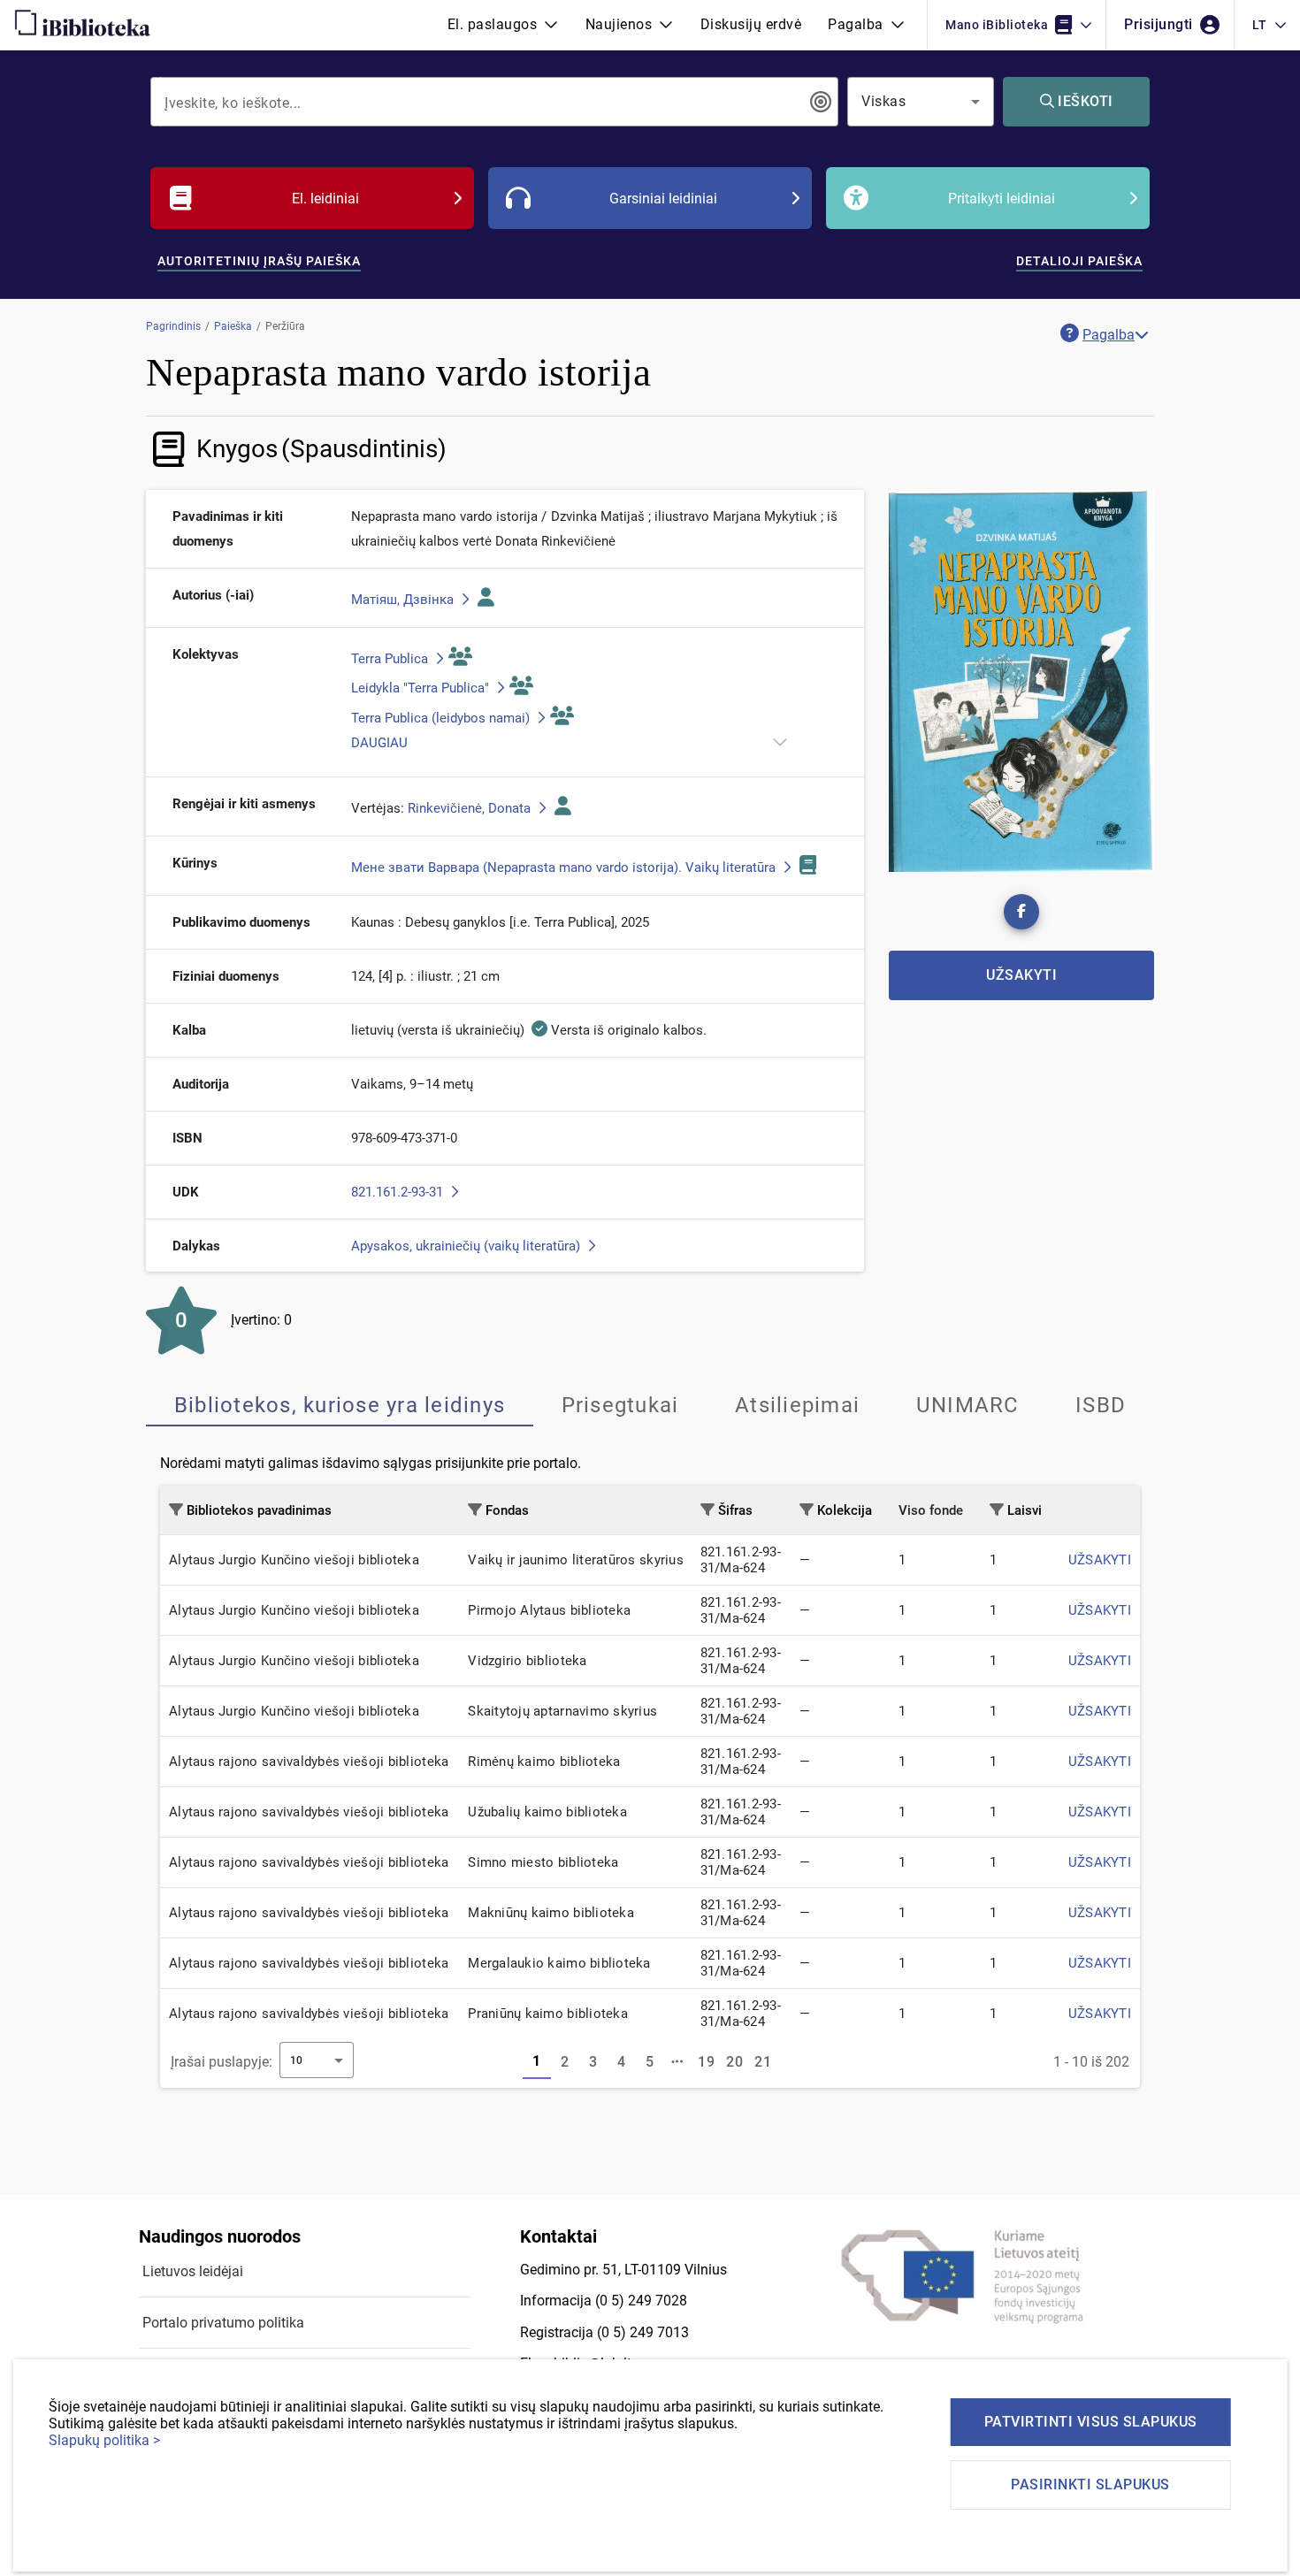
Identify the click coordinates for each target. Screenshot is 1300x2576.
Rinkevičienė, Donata (471, 808)
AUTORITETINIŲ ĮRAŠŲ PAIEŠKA (259, 261)
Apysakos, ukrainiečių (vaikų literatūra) (467, 1246)
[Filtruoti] (176, 1510)
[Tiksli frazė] (821, 102)
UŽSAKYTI (1100, 1560)
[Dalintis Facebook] (1021, 912)
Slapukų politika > (104, 2440)
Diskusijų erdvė (751, 24)
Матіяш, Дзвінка (404, 600)
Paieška (233, 326)
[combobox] (482, 102)
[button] (503, 25)
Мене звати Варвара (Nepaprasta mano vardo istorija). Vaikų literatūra (565, 868)
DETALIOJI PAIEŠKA (1079, 261)
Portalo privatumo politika (223, 2323)
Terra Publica (391, 659)
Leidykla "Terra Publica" (422, 688)
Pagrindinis (173, 326)
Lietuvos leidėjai (193, 2271)
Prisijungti (1160, 24)
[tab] (340, 1405)
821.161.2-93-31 (399, 1192)
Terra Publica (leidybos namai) (442, 718)
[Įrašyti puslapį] (678, 2062)
